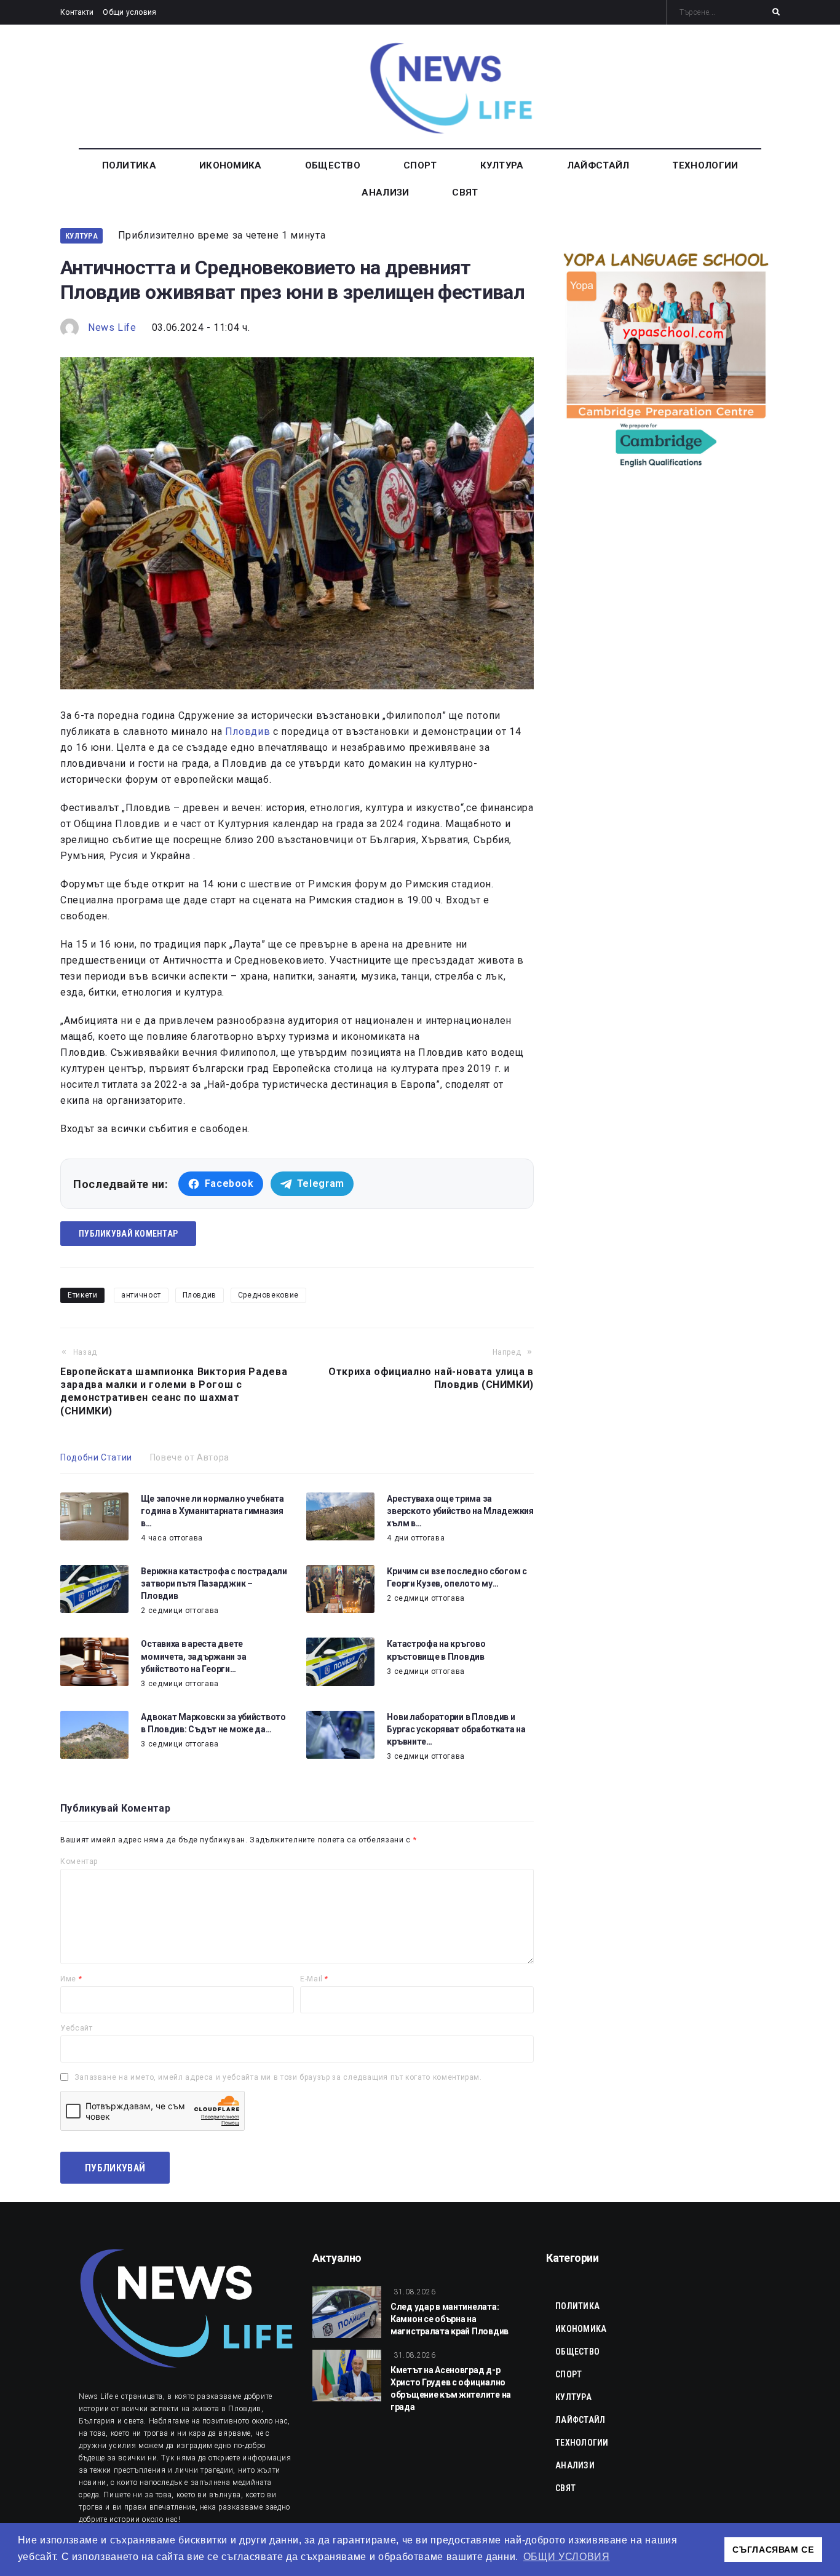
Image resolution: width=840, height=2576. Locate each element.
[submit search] (776, 12)
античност (141, 1295)
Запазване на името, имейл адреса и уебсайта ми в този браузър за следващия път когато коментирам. (278, 2077)
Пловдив (248, 731)
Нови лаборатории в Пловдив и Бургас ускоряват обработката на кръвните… (456, 1729)
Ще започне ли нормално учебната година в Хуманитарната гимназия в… (212, 1511)
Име (71, 1979)
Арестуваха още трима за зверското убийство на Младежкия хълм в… (460, 1511)
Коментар (79, 1861)
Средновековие (268, 1295)
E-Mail (314, 1979)
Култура (81, 236)
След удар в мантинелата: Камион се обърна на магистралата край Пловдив (450, 2319)
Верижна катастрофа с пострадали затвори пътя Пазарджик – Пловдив (214, 1583)
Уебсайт (76, 2028)
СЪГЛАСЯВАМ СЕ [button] (773, 2550)
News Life (112, 327)
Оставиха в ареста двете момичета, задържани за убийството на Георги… (193, 1656)
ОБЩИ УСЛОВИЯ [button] (567, 2557)
